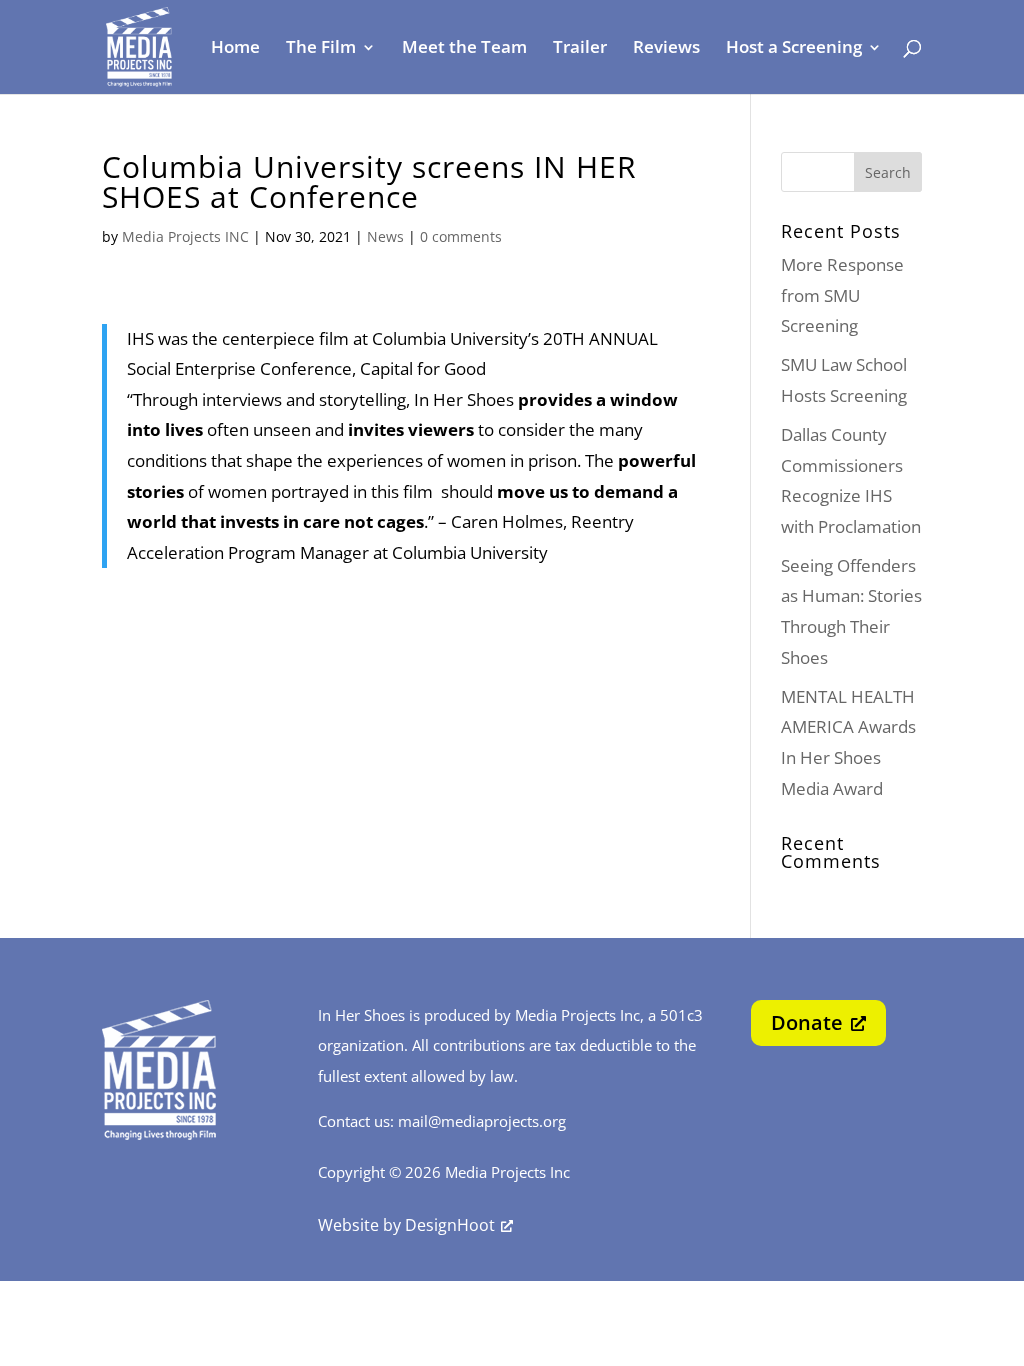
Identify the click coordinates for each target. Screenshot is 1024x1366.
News (385, 236)
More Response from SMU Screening (842, 295)
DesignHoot (450, 1225)
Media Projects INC (185, 236)
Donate (807, 1022)
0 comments (461, 236)
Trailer (580, 49)
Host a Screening (794, 49)
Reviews (666, 49)
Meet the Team (464, 49)
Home (235, 49)
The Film (321, 49)
